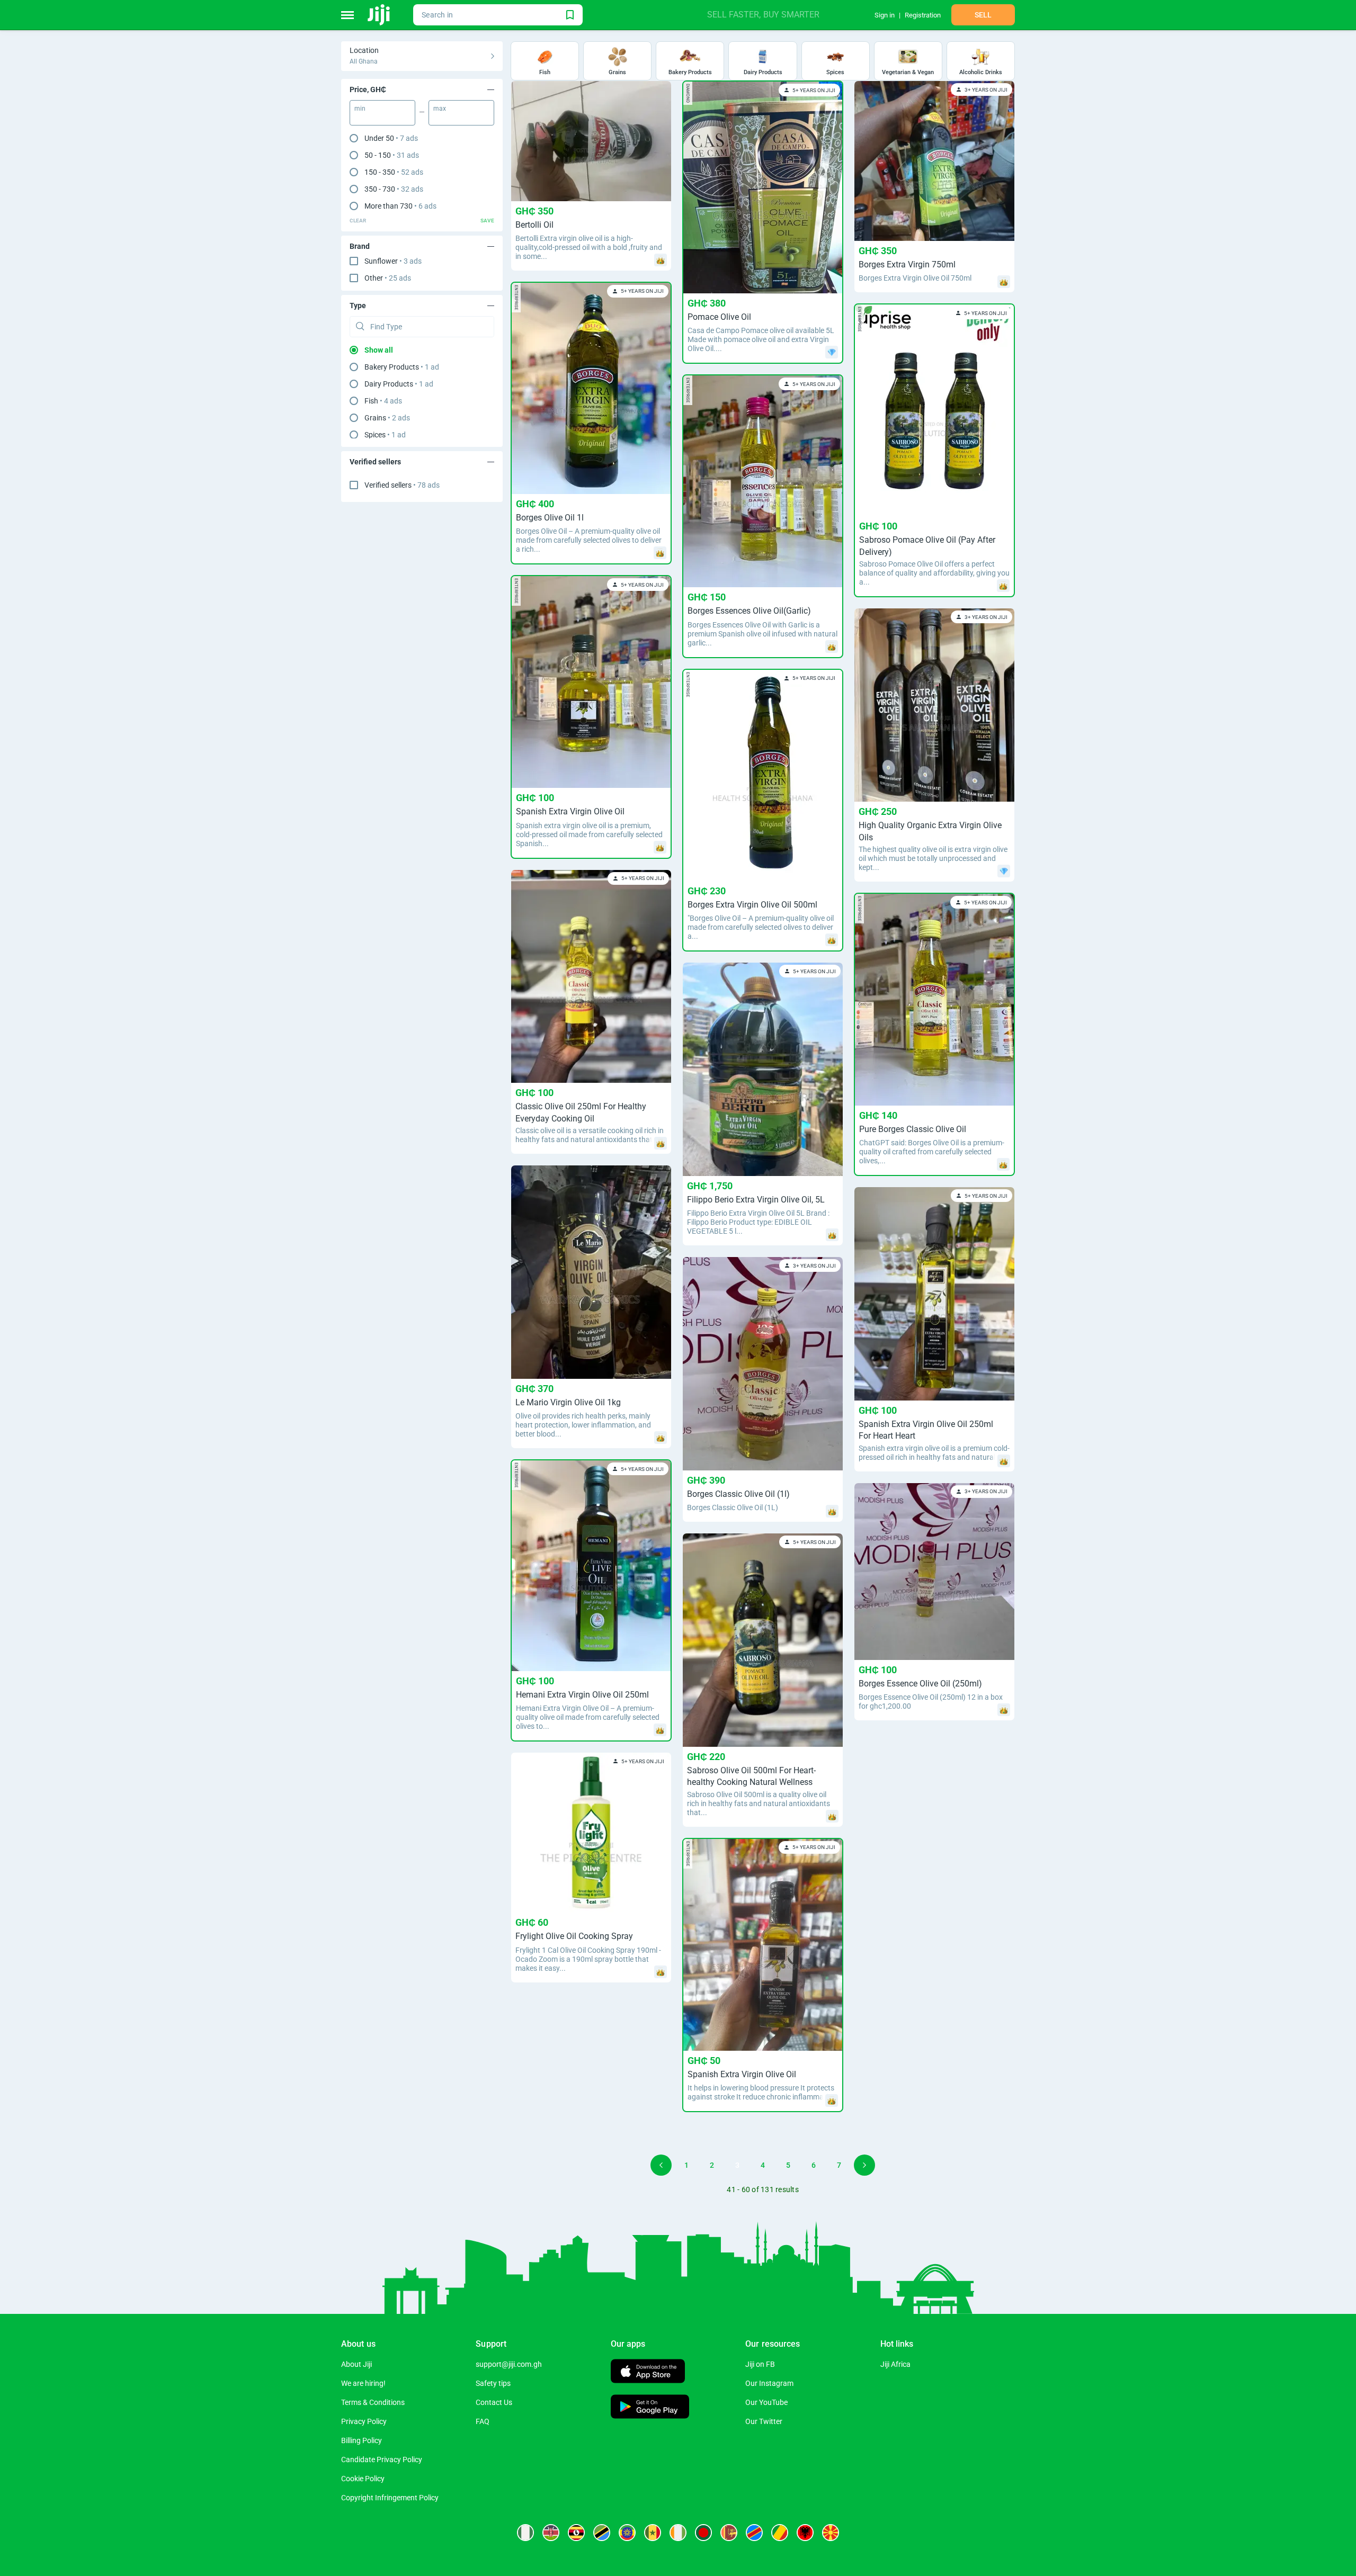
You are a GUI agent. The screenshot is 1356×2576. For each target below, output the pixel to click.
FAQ (483, 2421)
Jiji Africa (895, 2364)
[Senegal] (653, 2533)
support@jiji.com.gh (509, 2364)
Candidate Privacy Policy (382, 2460)
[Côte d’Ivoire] (678, 2533)
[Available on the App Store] (648, 2372)
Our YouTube (766, 2402)
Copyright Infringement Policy (390, 2498)
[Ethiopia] (627, 2533)
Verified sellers (402, 485)
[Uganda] (576, 2533)
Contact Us (494, 2402)
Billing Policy (362, 2440)
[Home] (380, 15)
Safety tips (493, 2383)
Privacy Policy (364, 2421)
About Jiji (356, 2364)
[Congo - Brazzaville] (780, 2533)
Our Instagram (769, 2383)
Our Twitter (764, 2421)
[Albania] (805, 2533)
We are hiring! (363, 2383)
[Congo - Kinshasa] (754, 2533)
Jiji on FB (760, 2364)
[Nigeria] (525, 2533)
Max (440, 109)
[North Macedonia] (831, 2533)
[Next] (864, 2165)
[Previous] (661, 2165)
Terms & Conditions (373, 2402)
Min (360, 109)
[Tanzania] (602, 2533)
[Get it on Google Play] (650, 2408)
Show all (379, 350)
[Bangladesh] (703, 2533)
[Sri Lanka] (729, 2533)
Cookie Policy (363, 2479)
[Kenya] (551, 2533)
